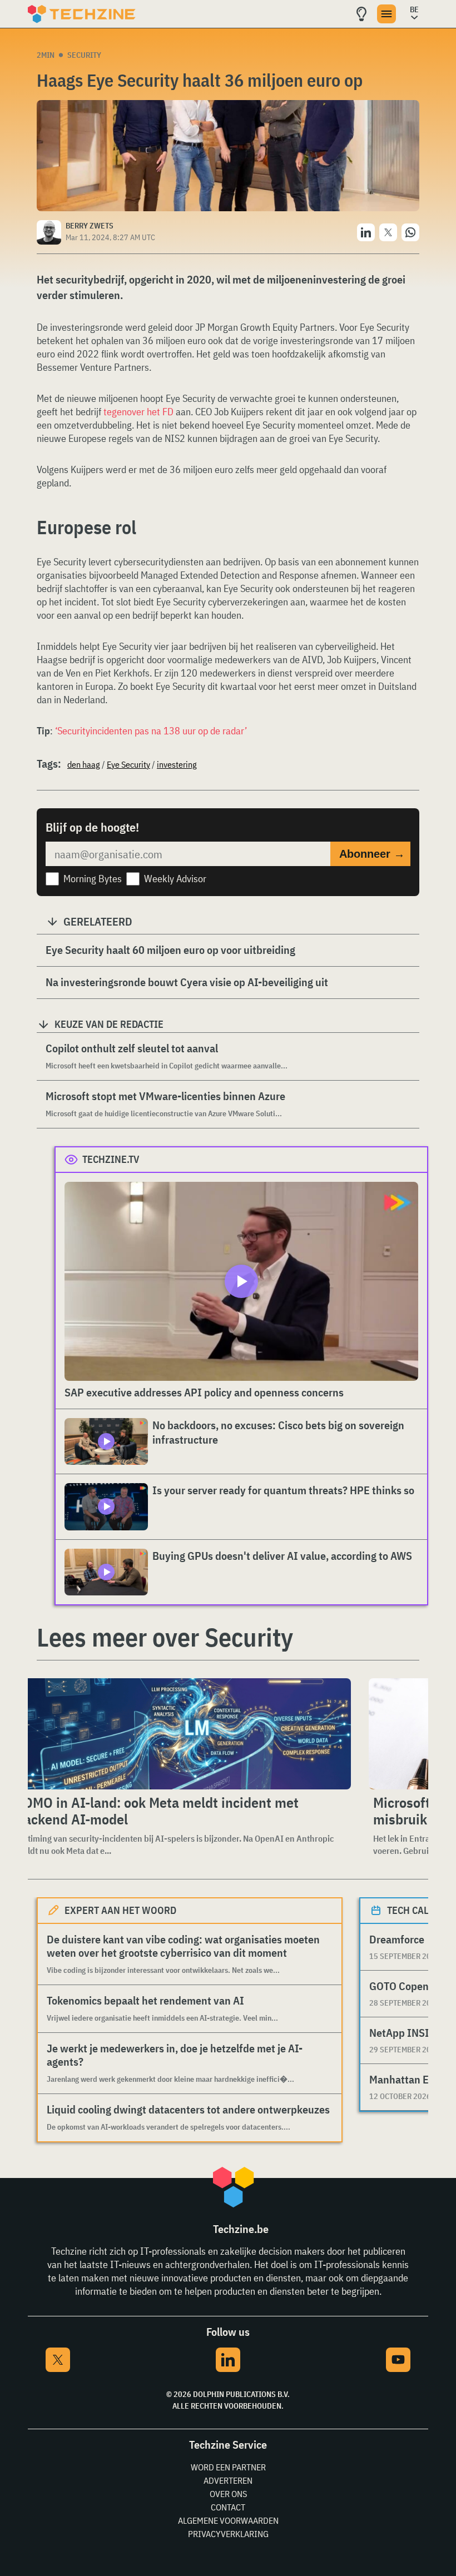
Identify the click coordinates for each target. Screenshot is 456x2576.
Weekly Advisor (175, 879)
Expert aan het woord (120, 1910)
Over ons (228, 2494)
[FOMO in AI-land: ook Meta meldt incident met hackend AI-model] (181, 1734)
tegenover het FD (138, 412)
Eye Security (128, 764)
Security (84, 55)
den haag (84, 764)
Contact (228, 2507)
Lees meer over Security (165, 1637)
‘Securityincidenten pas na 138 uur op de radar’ (151, 731)
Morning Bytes (93, 879)
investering (177, 764)
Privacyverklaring (228, 2534)
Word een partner (228, 2467)
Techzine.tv (111, 1159)
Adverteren (228, 2480)
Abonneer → (372, 854)
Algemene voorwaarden (228, 2520)
